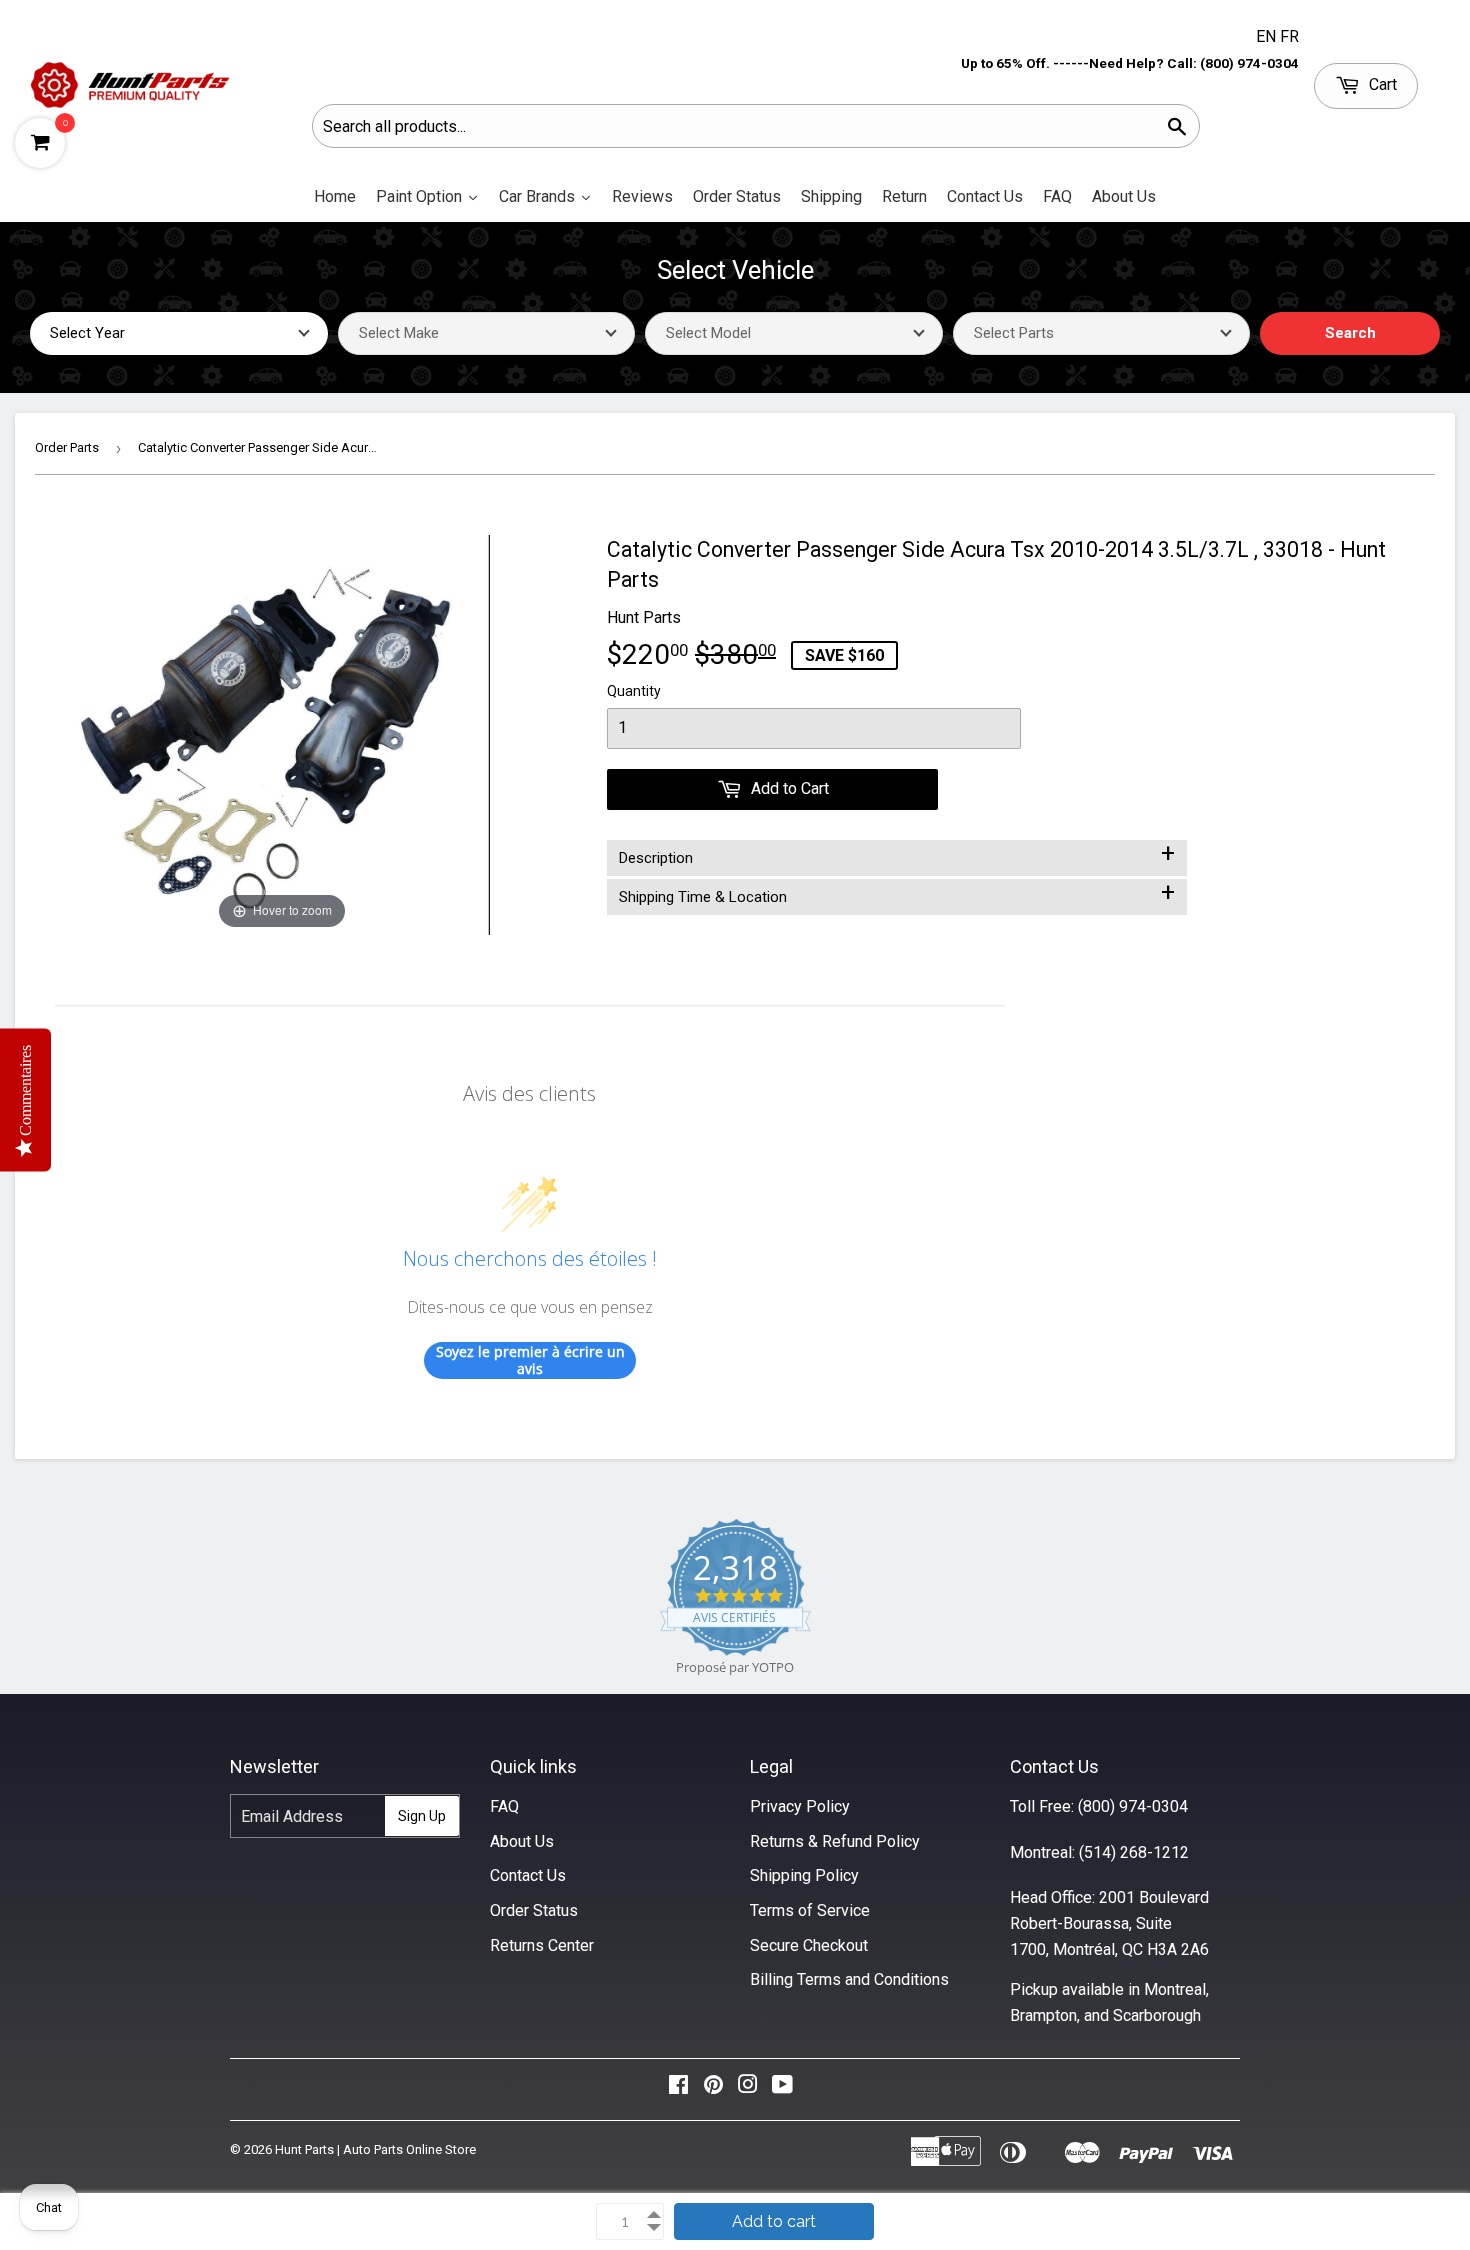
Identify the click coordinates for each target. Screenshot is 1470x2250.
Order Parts (67, 447)
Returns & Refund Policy (835, 1841)
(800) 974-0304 (1133, 1806)
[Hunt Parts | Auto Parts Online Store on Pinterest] (713, 2089)
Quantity (634, 691)
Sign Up (422, 1816)
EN (1268, 36)
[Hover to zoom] (281, 733)
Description (897, 854)
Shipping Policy (804, 1875)
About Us (522, 1841)
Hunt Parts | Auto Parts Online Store (375, 2149)
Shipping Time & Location (897, 893)
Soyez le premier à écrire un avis (530, 1360)
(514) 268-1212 (1134, 1852)
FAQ (504, 1806)
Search (1350, 333)
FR (1289, 36)
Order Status (534, 1910)
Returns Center (542, 1945)
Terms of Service (810, 1910)
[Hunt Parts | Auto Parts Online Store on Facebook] (678, 2089)
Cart (1381, 84)
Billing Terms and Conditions (849, 1979)
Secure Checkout (809, 1945)
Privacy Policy (800, 1806)
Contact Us (528, 1875)
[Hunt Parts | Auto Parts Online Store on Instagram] (748, 2089)
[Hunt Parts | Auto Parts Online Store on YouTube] (782, 2089)
